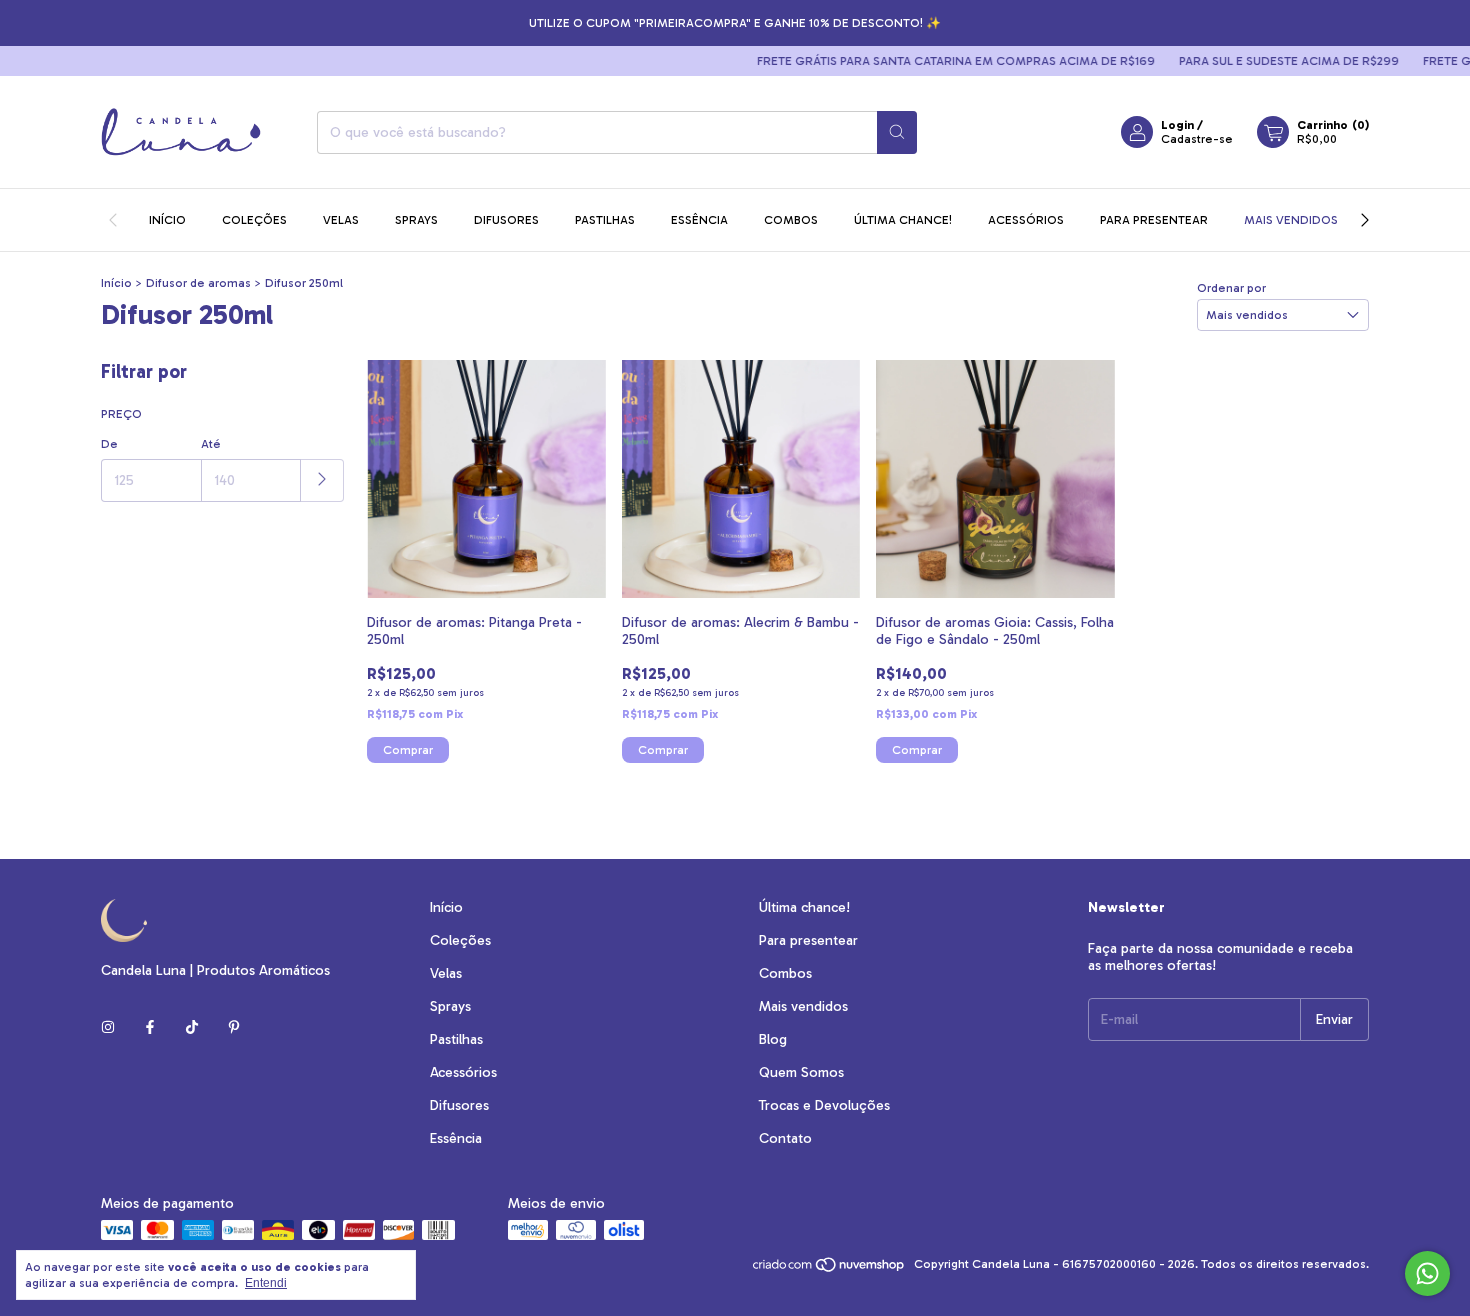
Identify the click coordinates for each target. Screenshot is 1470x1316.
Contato (785, 1138)
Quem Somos (801, 1072)
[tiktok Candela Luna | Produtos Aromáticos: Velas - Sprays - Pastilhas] (192, 1027)
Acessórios (1026, 220)
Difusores (506, 220)
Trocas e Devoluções (824, 1105)
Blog (773, 1039)
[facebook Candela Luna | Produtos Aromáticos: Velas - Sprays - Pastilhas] (150, 1027)
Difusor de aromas (198, 283)
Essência (699, 220)
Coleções (254, 220)
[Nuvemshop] (829, 1269)
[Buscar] (897, 132)
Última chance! (903, 220)
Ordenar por (1231, 288)
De (109, 444)
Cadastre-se (1197, 139)
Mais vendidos (1291, 220)
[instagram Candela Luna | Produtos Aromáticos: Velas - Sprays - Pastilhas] (108, 1027)
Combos (791, 220)
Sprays (416, 220)
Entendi (266, 1283)
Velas (341, 220)
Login (1177, 125)
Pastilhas (605, 220)
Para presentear (1154, 220)
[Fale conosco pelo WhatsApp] (1427, 1273)
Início (167, 220)
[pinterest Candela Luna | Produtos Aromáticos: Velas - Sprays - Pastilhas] (234, 1027)
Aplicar (322, 480)
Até (211, 444)
